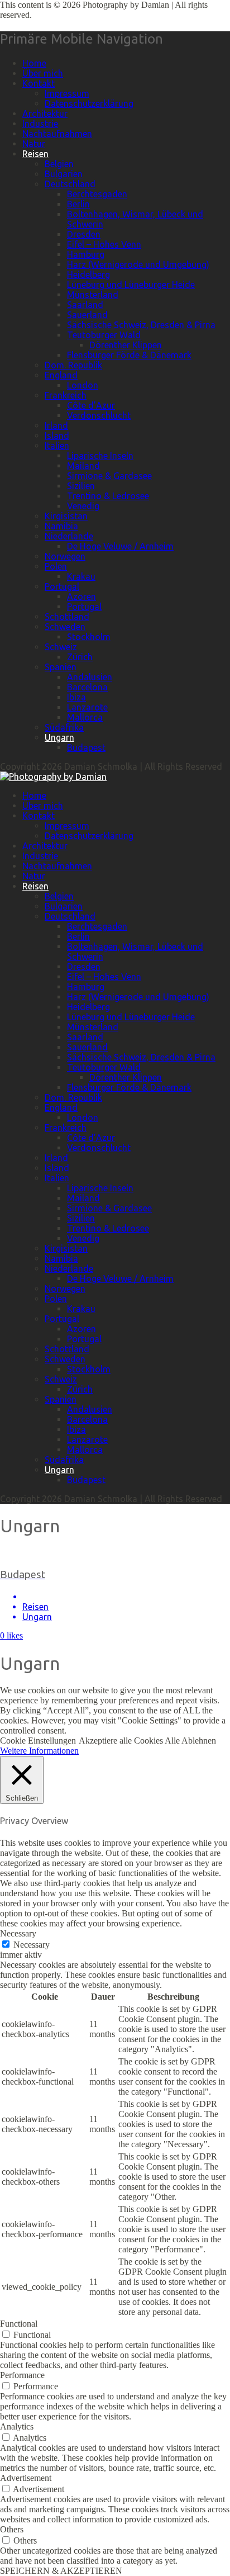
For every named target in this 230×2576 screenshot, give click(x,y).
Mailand (83, 466)
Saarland (85, 305)
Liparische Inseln (100, 456)
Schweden (65, 627)
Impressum (67, 93)
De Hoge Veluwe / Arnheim (120, 546)
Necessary (32, 1945)
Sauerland (87, 315)
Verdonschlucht (99, 415)
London (83, 385)
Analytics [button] (17, 2426)
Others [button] (12, 2529)
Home (34, 63)
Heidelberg (88, 274)
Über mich (43, 73)
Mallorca (85, 717)
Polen (56, 566)
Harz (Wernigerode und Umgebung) (138, 264)
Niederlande (69, 536)
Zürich (80, 657)
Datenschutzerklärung (89, 103)
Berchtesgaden (97, 194)
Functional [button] (19, 2324)
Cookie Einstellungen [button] (38, 1741)
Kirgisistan (66, 516)
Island (57, 435)
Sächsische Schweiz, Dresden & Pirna (141, 325)
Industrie (40, 124)
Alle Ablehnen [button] (190, 1741)
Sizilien (81, 486)
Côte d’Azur (91, 405)
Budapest (86, 747)
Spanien (61, 667)
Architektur (45, 113)
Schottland (67, 617)
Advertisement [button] (26, 2478)
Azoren (82, 596)
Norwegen (65, 556)
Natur (34, 144)
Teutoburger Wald (104, 335)
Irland (56, 425)
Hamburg (86, 254)
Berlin (78, 204)
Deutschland (70, 184)
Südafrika (64, 727)
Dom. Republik (73, 365)
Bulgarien (64, 174)
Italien (57, 446)
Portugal (62, 586)
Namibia (61, 526)
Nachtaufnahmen (57, 134)
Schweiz (61, 647)
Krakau (81, 576)
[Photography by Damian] (53, 776)
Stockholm (89, 637)
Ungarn (59, 737)
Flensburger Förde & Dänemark (129, 355)
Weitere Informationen (39, 1751)
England (61, 375)
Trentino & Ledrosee (108, 496)
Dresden (84, 234)
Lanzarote (87, 707)
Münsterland (93, 295)
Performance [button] (22, 2375)
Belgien (59, 164)
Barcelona (87, 687)
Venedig (83, 506)
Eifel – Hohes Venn (104, 244)
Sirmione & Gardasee (109, 476)
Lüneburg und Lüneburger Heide (131, 285)
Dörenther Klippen (126, 345)
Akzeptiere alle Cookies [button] (121, 1741)
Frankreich (66, 395)
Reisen (35, 154)
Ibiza (76, 697)
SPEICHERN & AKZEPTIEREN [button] (61, 2571)
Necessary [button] (18, 1933)
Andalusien (90, 677)
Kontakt (39, 83)
